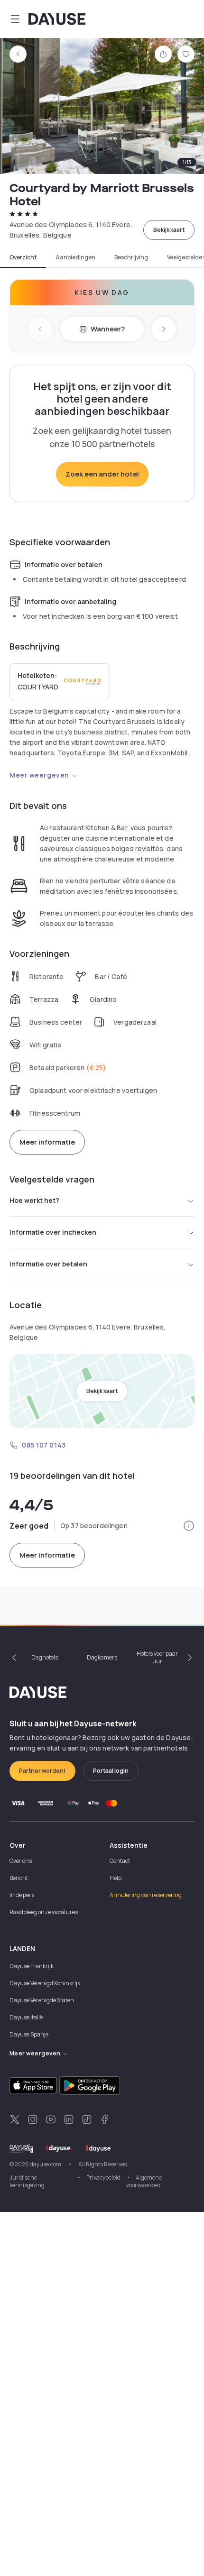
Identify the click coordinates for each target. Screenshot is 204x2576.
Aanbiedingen (75, 257)
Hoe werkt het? (34, 1200)
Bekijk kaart (169, 230)
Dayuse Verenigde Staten (42, 2000)
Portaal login (111, 1771)
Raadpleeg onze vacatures (44, 1912)
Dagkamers (102, 1657)
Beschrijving (131, 257)
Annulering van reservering (146, 1895)
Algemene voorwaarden (144, 2181)
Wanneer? (108, 329)
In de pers (22, 1895)
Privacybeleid (103, 2177)
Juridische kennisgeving (27, 2181)
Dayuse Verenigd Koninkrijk (45, 1983)
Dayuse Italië (26, 2017)
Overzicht (23, 257)
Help (116, 1878)
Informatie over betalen (48, 1264)
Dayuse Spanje (29, 2034)
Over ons (21, 1861)
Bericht (19, 1878)
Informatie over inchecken (53, 1232)
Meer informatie (47, 1142)
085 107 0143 (44, 1445)
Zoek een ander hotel (102, 474)
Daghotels (45, 1657)
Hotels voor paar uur (157, 1657)
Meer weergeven (39, 775)
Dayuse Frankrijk (32, 1966)
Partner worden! (42, 1771)
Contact (120, 1861)
